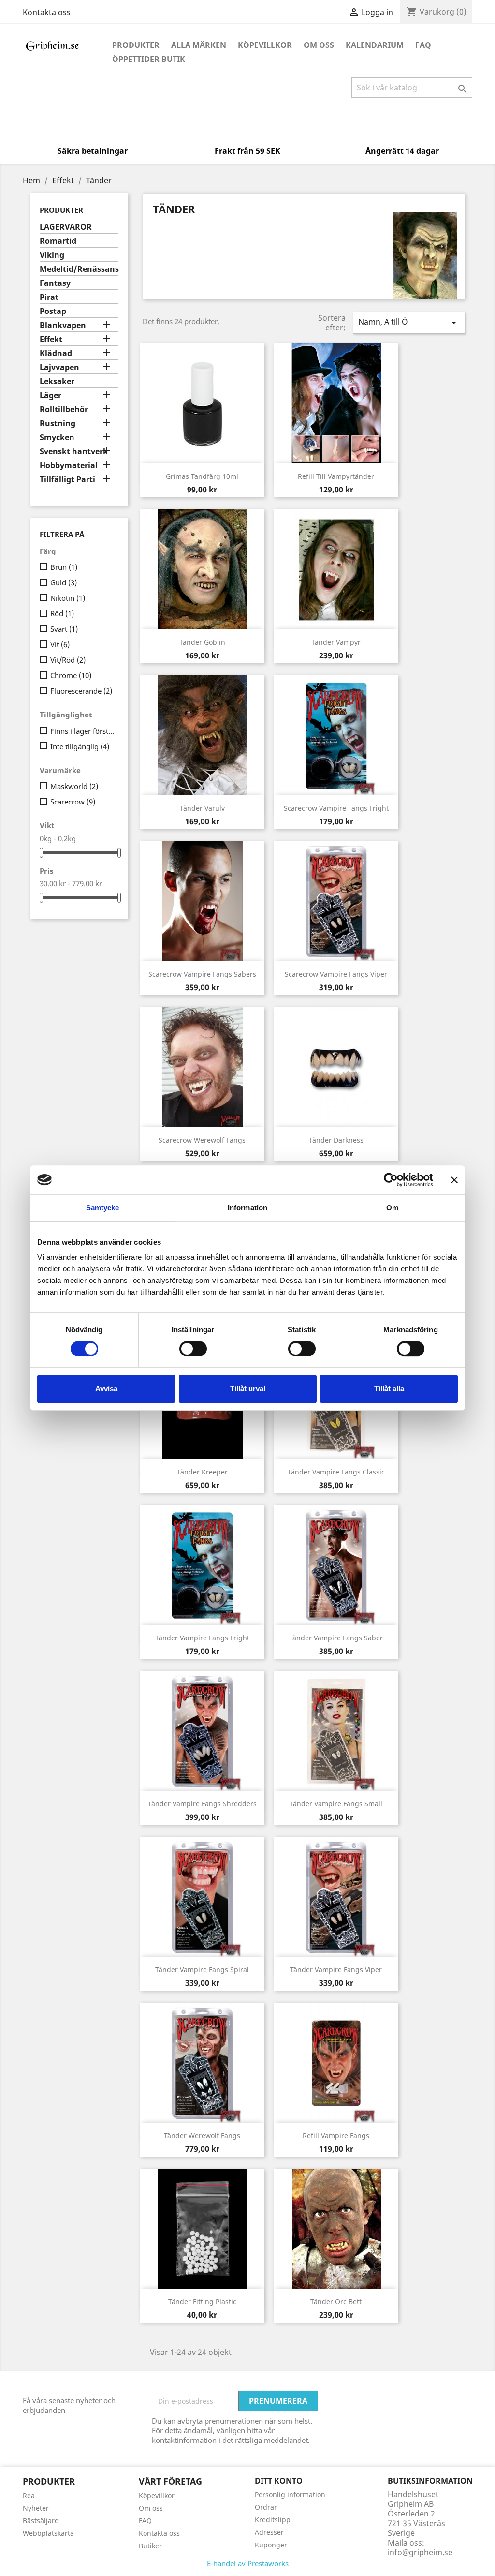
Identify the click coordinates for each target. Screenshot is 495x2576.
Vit (60, 644)
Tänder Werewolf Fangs (202, 2136)
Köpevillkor (265, 45)
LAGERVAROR (66, 227)
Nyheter (36, 2508)
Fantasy (55, 283)
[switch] (193, 1349)
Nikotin (68, 598)
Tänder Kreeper (202, 1472)
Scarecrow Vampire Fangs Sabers (202, 974)
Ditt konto (279, 2481)
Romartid (58, 241)
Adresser (269, 2532)
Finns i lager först (82, 731)
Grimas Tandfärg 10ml (202, 476)
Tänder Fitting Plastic (202, 2301)
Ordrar (266, 2507)
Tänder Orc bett (336, 2301)
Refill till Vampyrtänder (336, 476)
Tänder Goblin (202, 642)
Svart (64, 629)
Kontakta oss (47, 12)
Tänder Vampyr (336, 642)
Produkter (136, 45)
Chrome (71, 675)
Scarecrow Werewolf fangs (202, 1140)
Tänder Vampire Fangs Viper (336, 1970)
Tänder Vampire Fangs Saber (336, 1638)
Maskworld (74, 786)
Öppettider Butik (149, 59)
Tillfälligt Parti (67, 480)
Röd (62, 613)
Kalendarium (375, 45)
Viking (52, 255)
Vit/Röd (68, 660)
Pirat (49, 297)
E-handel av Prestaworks (248, 2563)
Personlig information (290, 2494)
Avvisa (106, 1389)
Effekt (51, 339)
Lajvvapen (59, 367)
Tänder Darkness (336, 1140)
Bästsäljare (41, 2521)
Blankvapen (63, 325)
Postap (53, 311)
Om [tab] (392, 1208)
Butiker (150, 2546)
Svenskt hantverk (74, 452)
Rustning (58, 424)
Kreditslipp (273, 2520)
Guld (64, 582)
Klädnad (56, 353)
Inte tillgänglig (80, 746)
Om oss (319, 45)
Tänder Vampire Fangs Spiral (202, 1970)
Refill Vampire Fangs (336, 2136)
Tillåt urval (248, 1389)
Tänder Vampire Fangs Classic (336, 1472)
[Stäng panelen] (454, 1180)
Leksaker (57, 381)
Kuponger (271, 2545)
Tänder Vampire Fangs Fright (202, 1638)
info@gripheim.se (420, 2552)
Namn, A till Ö (409, 322)
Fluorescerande (81, 691)
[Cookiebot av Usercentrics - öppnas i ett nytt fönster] (391, 1180)
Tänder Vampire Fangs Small (336, 1804)
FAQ (423, 45)
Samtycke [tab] (103, 1208)
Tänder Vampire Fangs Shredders (202, 1804)
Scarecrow (73, 802)
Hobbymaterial (69, 466)
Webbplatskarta (48, 2533)
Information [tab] (247, 1208)
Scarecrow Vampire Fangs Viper (336, 974)
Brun (64, 567)
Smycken (57, 438)
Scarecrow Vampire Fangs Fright (336, 808)
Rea (29, 2495)
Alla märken (199, 45)
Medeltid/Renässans (79, 269)
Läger (51, 395)
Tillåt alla (389, 1389)
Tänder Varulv (202, 808)
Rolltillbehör (64, 409)
